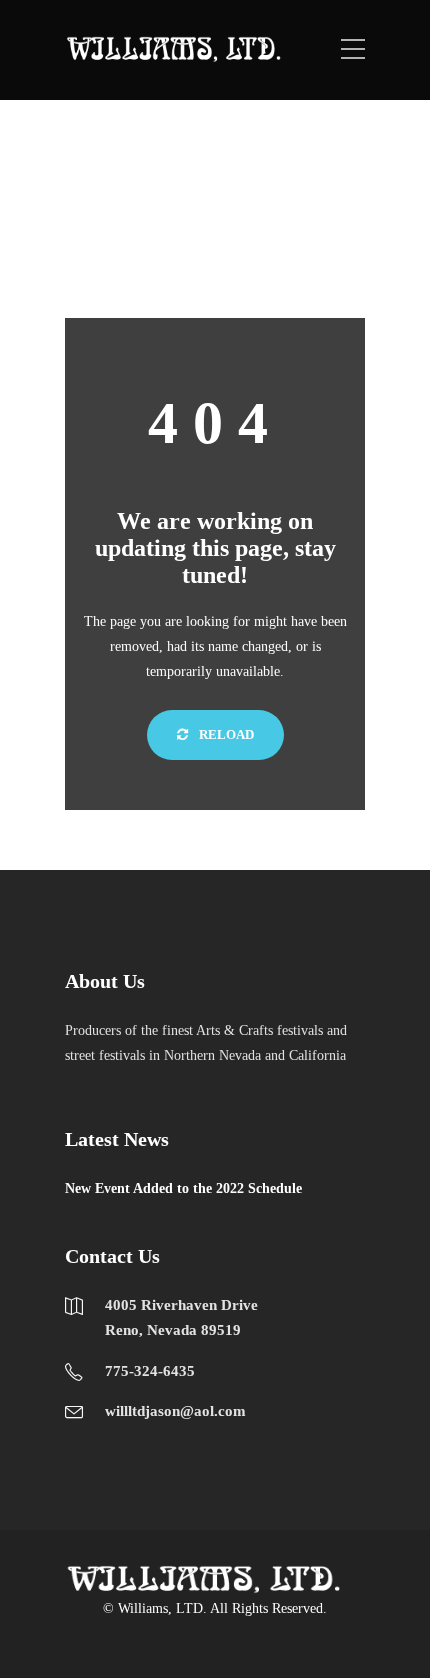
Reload (225, 734)
